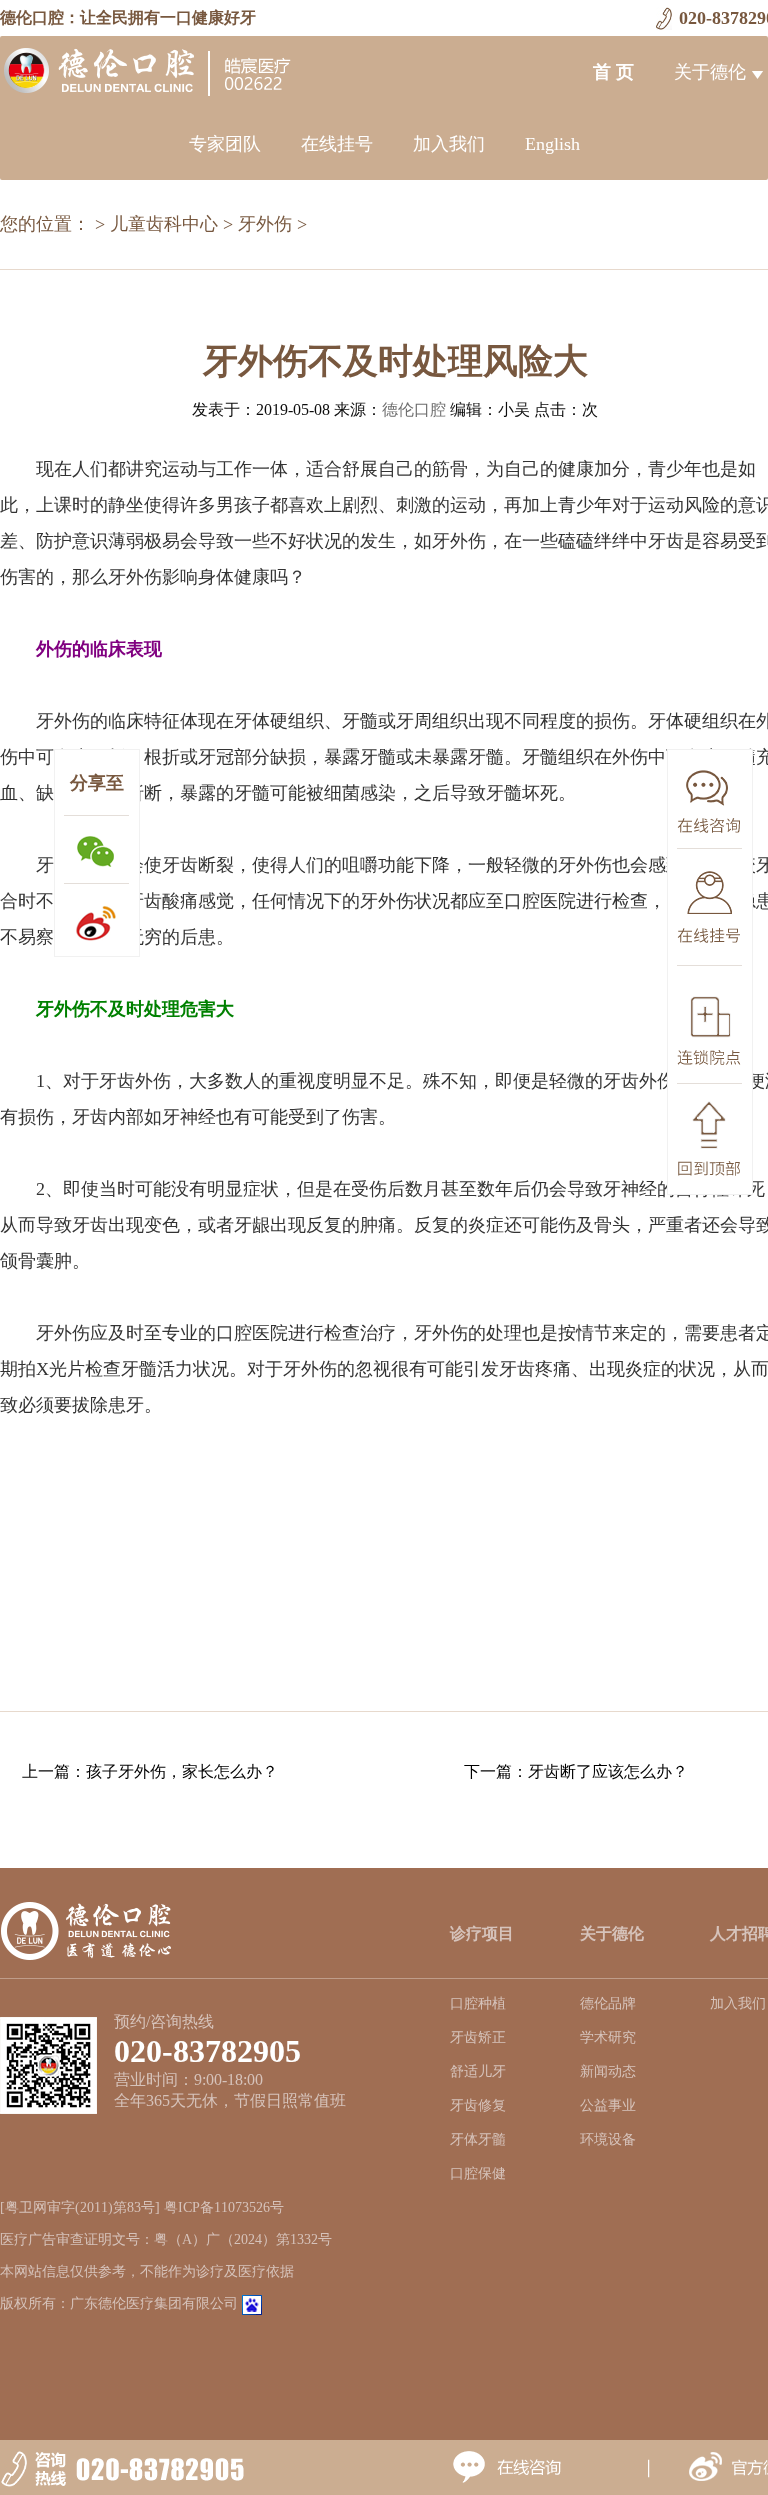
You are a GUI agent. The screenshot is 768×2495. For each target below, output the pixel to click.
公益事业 (608, 2105)
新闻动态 (608, 2071)
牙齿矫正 (478, 2037)
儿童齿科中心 (164, 224)
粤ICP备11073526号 (224, 2207)
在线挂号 (337, 144)
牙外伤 (265, 224)
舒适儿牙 (478, 2071)
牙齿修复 (478, 2105)
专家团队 (225, 144)
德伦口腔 (414, 409)
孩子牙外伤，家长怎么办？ (182, 1771)
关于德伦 (710, 72)
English (552, 144)
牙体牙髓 (478, 2139)
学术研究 (608, 2037)
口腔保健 (478, 2173)
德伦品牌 (608, 2003)
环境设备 (608, 2139)
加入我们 (449, 144)
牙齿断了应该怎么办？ (608, 1771)
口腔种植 (478, 2003)
